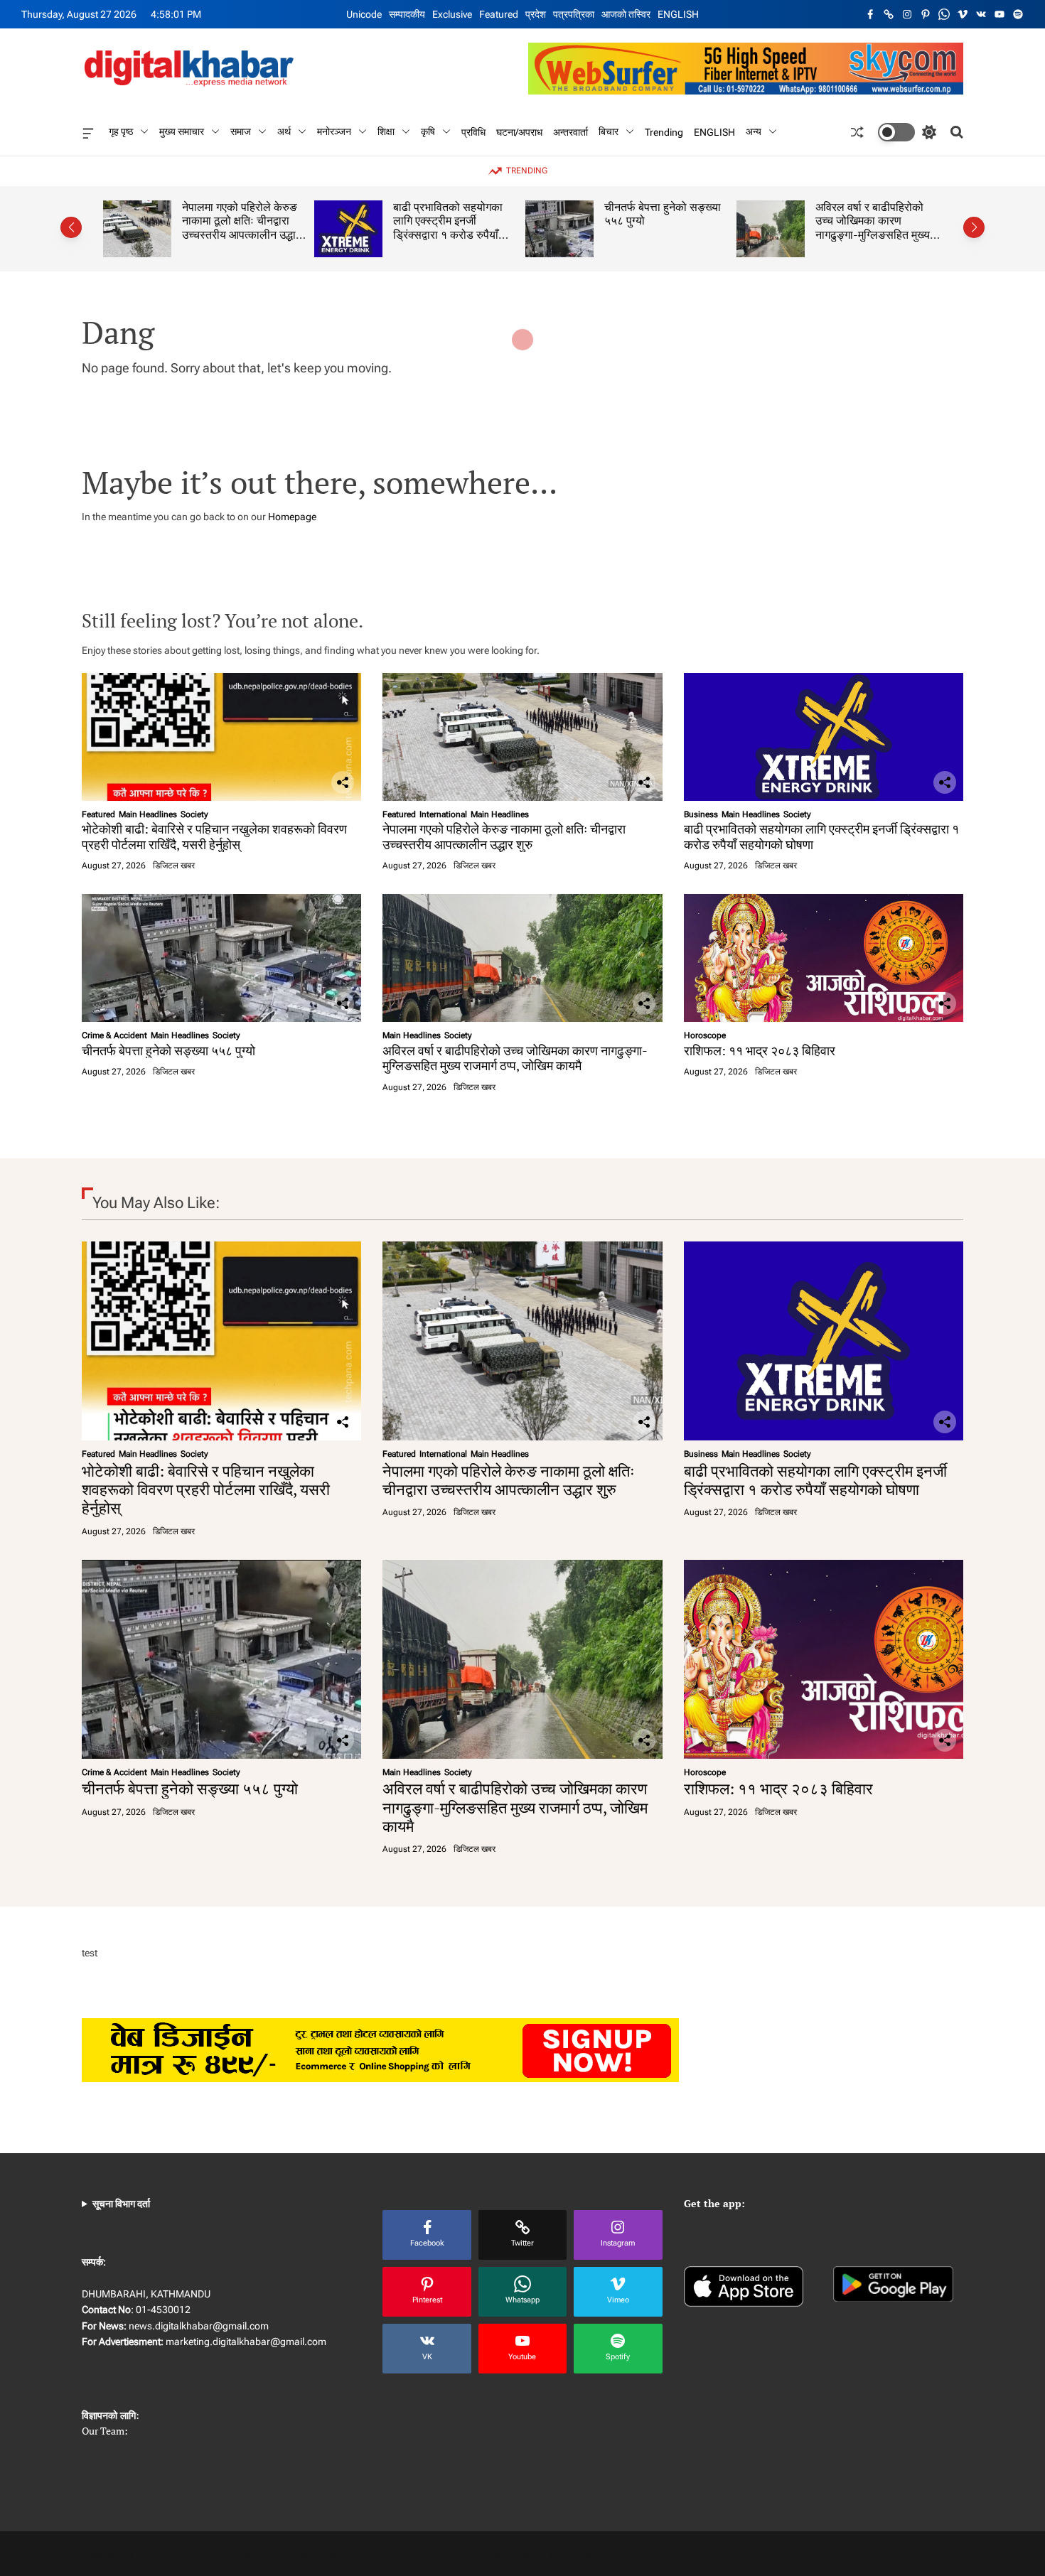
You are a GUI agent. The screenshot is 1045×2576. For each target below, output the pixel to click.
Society (194, 814)
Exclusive (452, 14)
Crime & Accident (114, 1035)
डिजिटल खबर (174, 866)
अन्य (754, 131)
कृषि (428, 131)
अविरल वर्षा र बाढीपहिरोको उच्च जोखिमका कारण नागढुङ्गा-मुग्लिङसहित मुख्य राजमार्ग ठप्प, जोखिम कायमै (873, 228)
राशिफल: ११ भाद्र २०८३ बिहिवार (760, 1050)
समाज (241, 131)
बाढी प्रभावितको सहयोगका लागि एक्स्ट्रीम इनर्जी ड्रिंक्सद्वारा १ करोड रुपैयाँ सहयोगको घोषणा (448, 228)
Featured (499, 14)
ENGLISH (678, 14)
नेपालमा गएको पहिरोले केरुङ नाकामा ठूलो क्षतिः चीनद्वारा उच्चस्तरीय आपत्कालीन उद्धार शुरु (241, 228)
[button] (71, 227)
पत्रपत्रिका (574, 14)
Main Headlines (148, 814)
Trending (664, 131)
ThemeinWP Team (655, 2553)
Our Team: (105, 2431)
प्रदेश (536, 14)
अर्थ (284, 131)
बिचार (609, 131)
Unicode (364, 14)
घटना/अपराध (519, 131)
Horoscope (705, 1035)
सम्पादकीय (407, 14)
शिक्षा (386, 131)
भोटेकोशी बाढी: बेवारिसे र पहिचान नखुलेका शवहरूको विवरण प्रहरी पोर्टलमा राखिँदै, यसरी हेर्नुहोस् (214, 836)
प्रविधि (473, 131)
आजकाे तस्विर (626, 14)
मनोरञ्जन (334, 131)
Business (701, 814)
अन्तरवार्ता (570, 131)
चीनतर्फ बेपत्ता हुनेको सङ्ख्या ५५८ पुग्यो (663, 214)
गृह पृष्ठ (121, 131)
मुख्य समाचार (182, 131)
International (443, 814)
